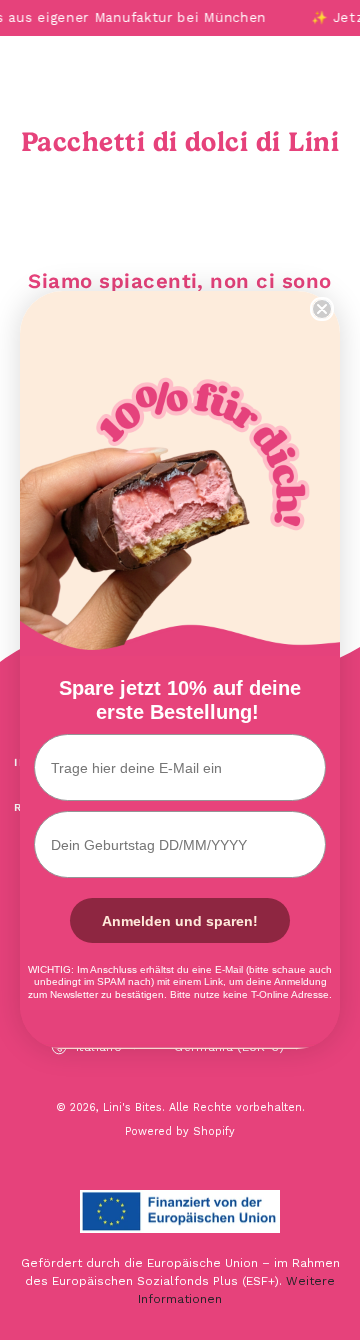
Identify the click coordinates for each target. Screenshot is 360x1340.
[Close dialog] (322, 309)
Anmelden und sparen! (180, 921)
